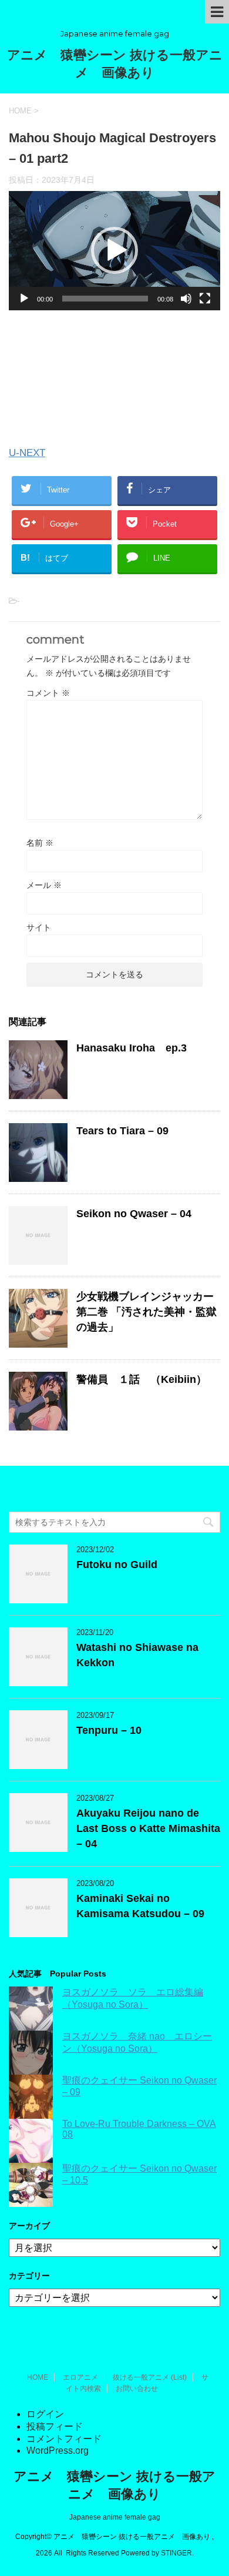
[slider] (105, 299)
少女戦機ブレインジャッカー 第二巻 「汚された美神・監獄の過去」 (147, 1312)
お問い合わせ (137, 2389)
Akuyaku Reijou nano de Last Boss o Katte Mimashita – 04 (148, 1828)
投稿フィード (55, 2426)
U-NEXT (27, 453)
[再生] (24, 299)
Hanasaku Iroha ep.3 (132, 1048)
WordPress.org (58, 2451)
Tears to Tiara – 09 (122, 1131)
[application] (114, 251)
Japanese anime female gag (115, 2517)
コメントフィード (64, 2439)
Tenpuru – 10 (109, 1730)
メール (44, 885)
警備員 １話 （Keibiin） (142, 1379)
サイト (39, 927)
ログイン (45, 2414)
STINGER (176, 2553)
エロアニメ (80, 2377)
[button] (114, 250)
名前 (40, 843)
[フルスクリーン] (205, 299)
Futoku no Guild (117, 1565)
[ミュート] (186, 299)
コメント (48, 693)
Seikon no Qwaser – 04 (134, 1214)
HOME (38, 2377)
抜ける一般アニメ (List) (150, 2377)
